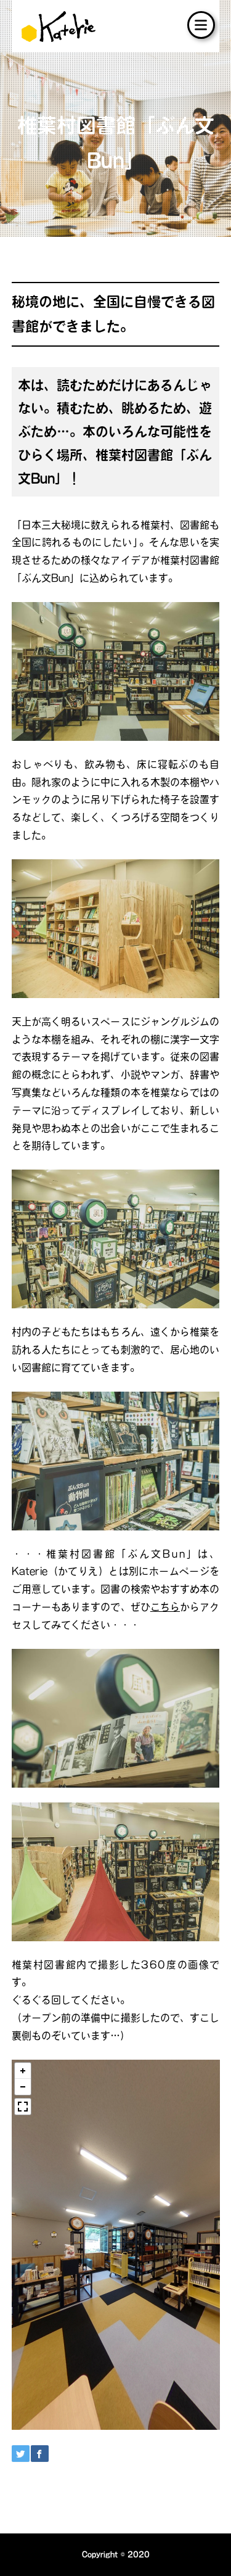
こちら (165, 1607)
